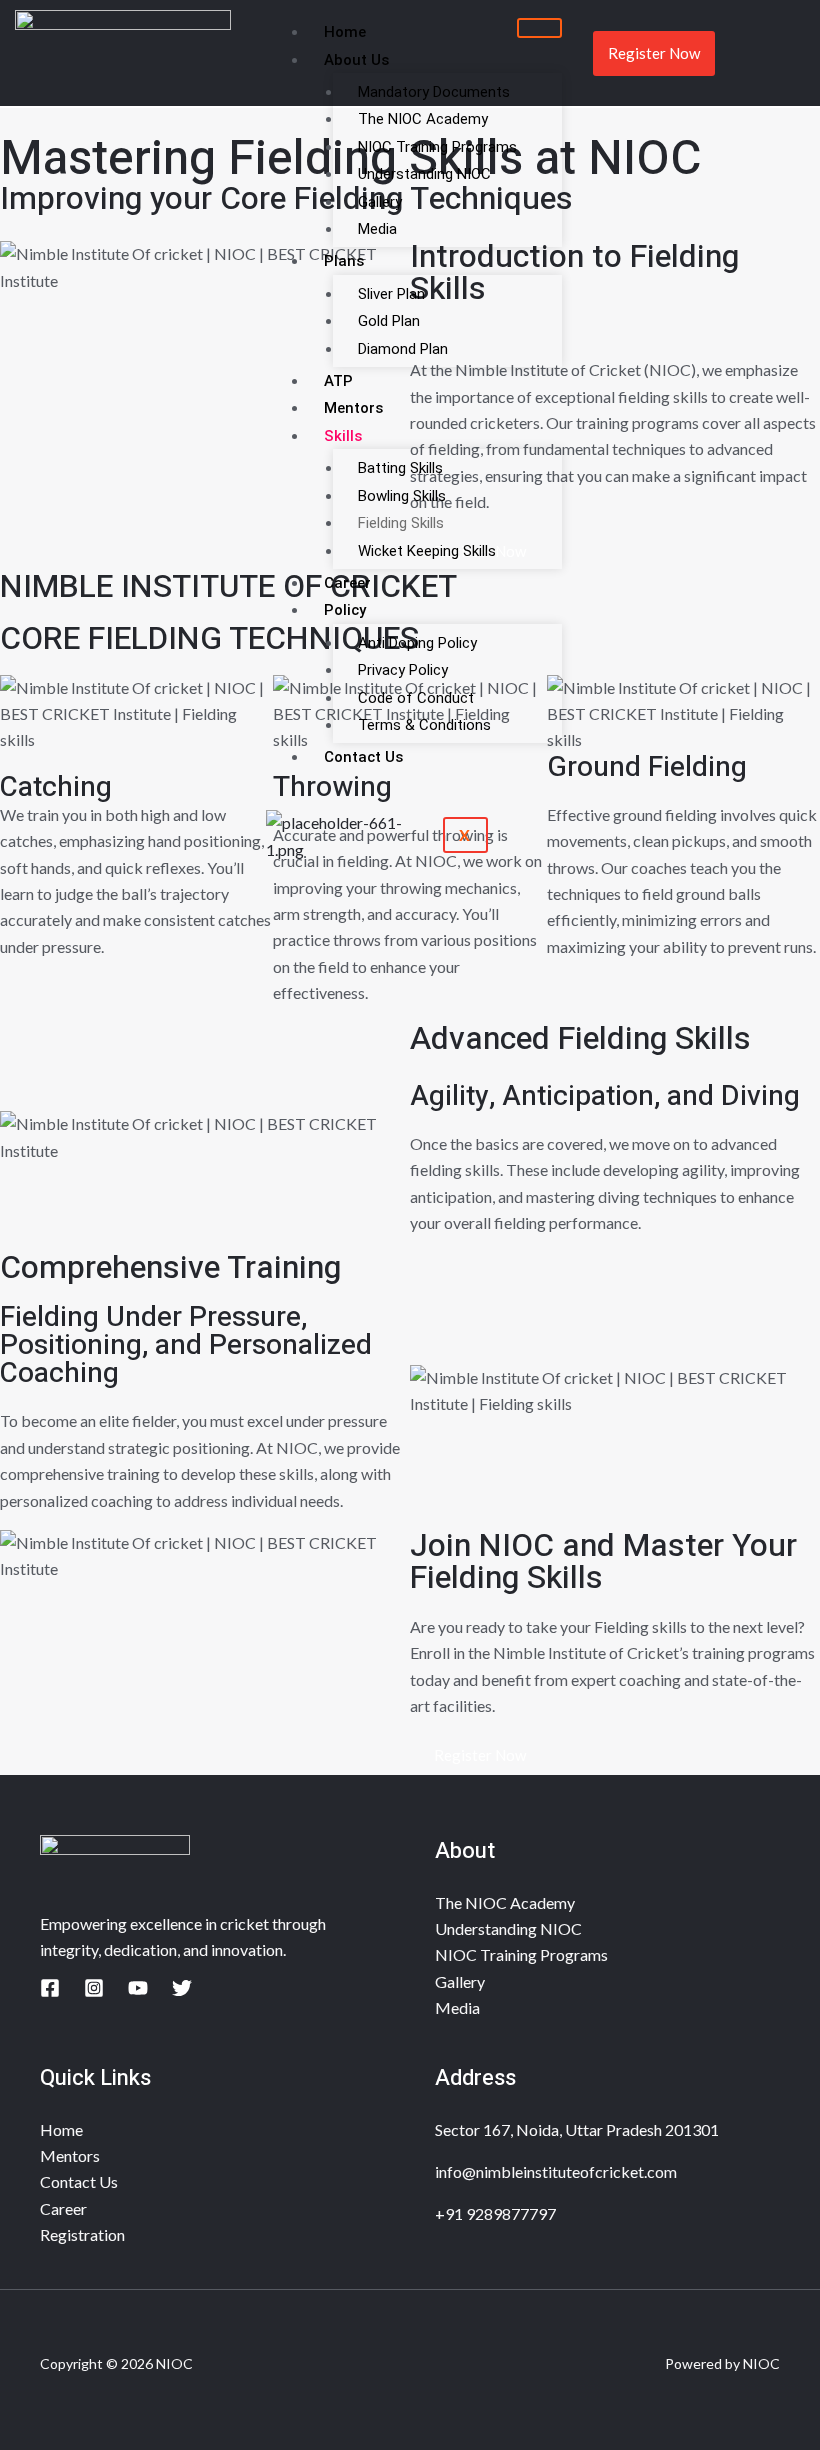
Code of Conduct (416, 698)
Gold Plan (389, 321)
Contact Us (363, 757)
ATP (338, 381)
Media (377, 229)
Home (345, 32)
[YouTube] (138, 1988)
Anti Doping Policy (417, 643)
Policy (345, 610)
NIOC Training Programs (437, 147)
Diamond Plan (403, 349)
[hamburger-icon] (539, 28)
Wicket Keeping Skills (427, 551)
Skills (343, 436)
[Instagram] (94, 1988)
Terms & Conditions (424, 725)
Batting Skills (400, 468)
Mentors (353, 408)
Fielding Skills (401, 523)
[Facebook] (50, 1988)
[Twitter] (182, 1988)
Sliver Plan (391, 294)
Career (347, 583)
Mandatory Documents (434, 92)
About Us (356, 60)
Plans (344, 261)
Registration (82, 2234)
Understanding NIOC (424, 174)
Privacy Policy (403, 670)
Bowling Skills (402, 496)
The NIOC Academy (423, 119)
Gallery (380, 202)
